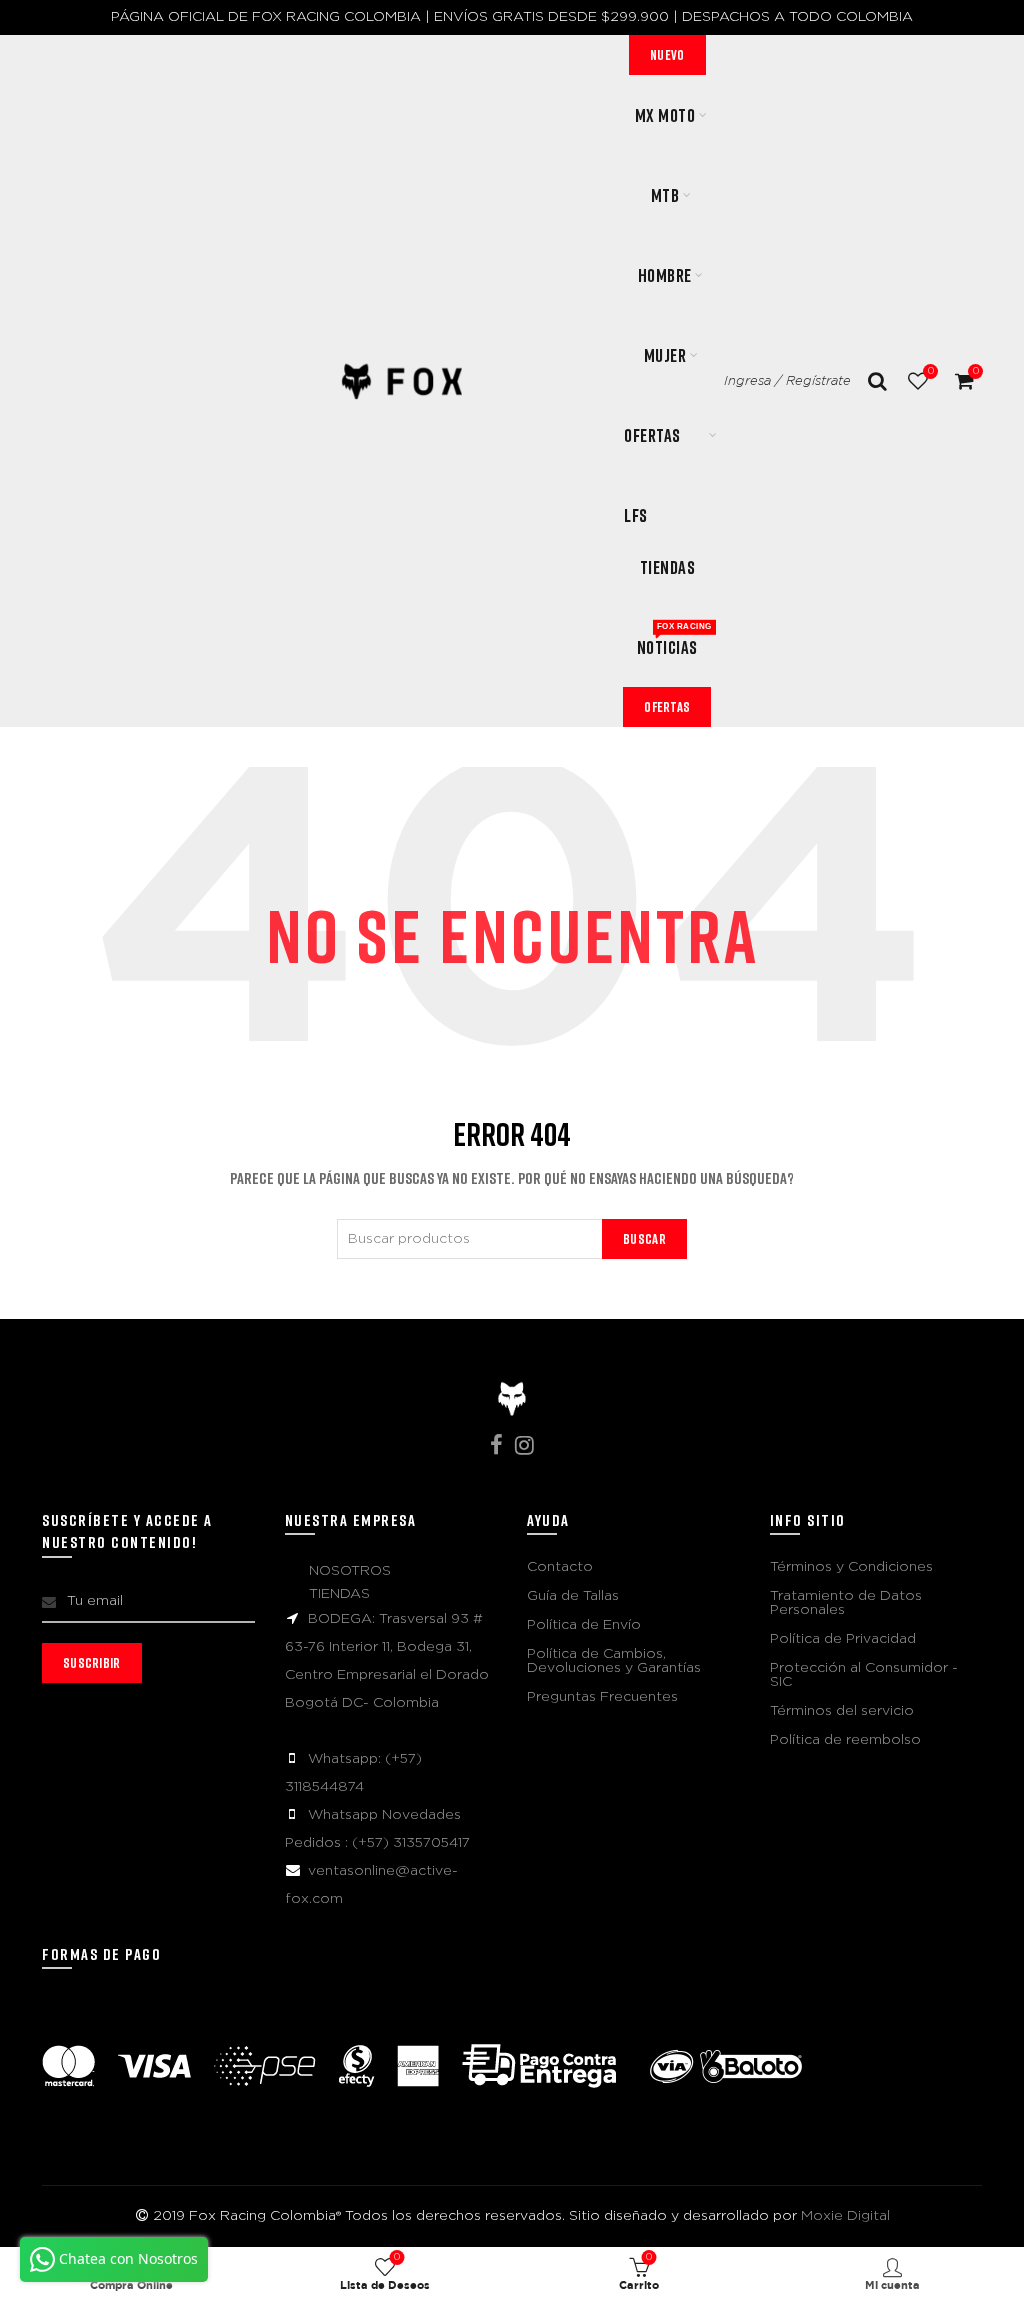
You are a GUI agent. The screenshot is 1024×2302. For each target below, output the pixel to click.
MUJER (665, 355)
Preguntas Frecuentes (602, 1697)
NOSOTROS (350, 1571)
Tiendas (668, 567)
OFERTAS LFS (652, 449)
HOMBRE (665, 275)
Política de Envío (584, 1625)
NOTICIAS (674, 640)
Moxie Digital (845, 2216)
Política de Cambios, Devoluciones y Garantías (614, 1661)
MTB (665, 195)
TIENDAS (339, 1594)
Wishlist (930, 371)
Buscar (644, 1238)
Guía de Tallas (573, 1596)
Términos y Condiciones (851, 1567)
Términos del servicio (842, 1711)
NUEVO (667, 54)
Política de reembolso (845, 1740)
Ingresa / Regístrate (787, 381)
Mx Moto (665, 115)
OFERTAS (667, 706)
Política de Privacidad (843, 1639)
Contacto (560, 1567)
